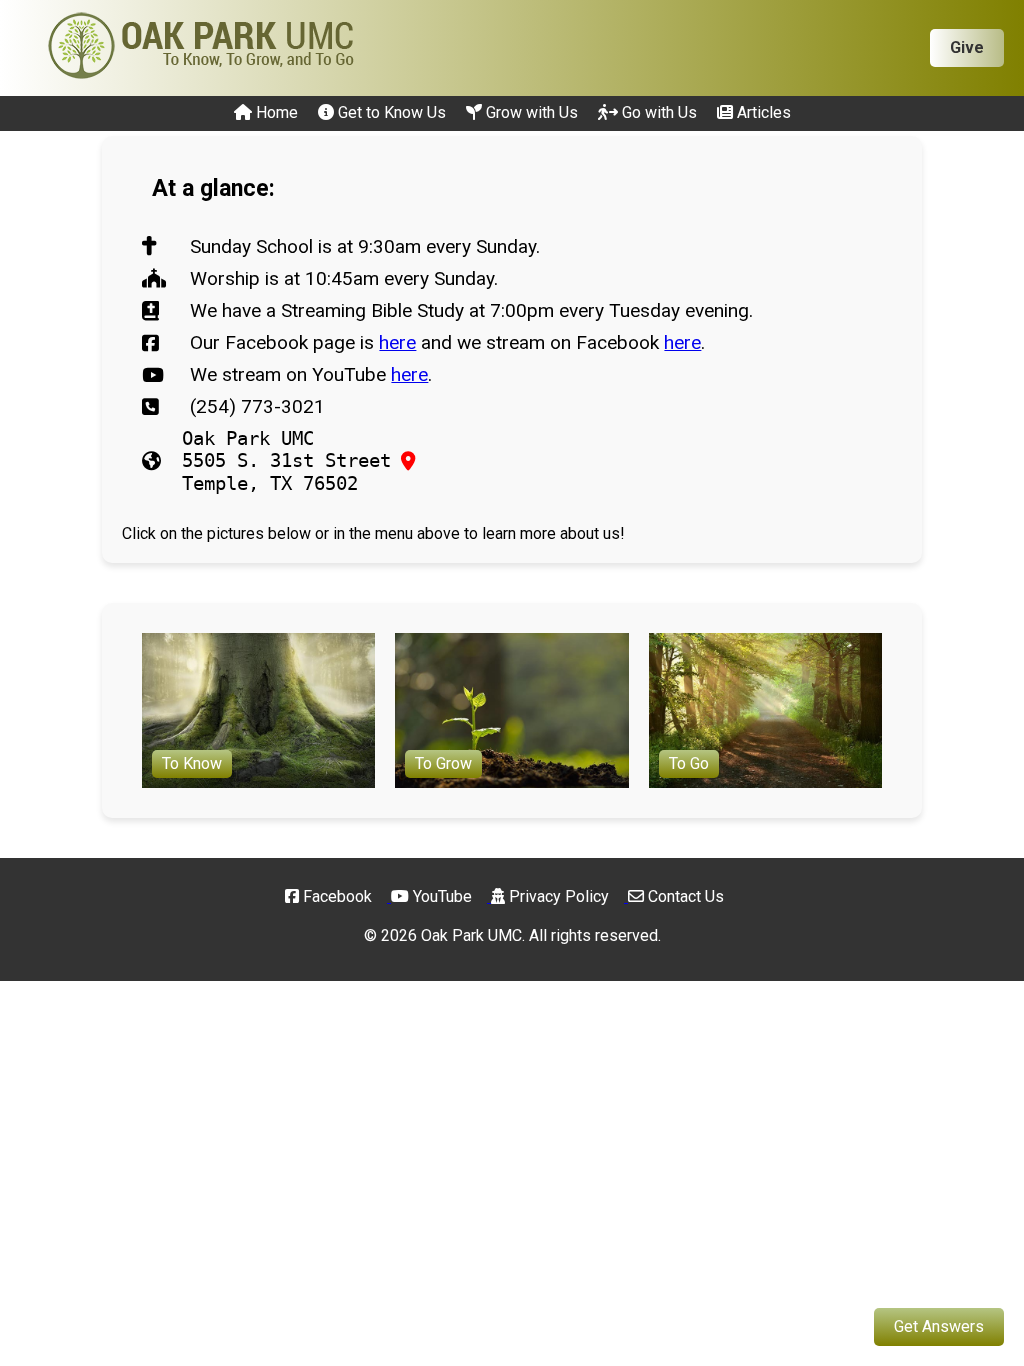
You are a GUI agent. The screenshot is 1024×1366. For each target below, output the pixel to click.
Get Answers (939, 1326)
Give (967, 47)
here (397, 342)
